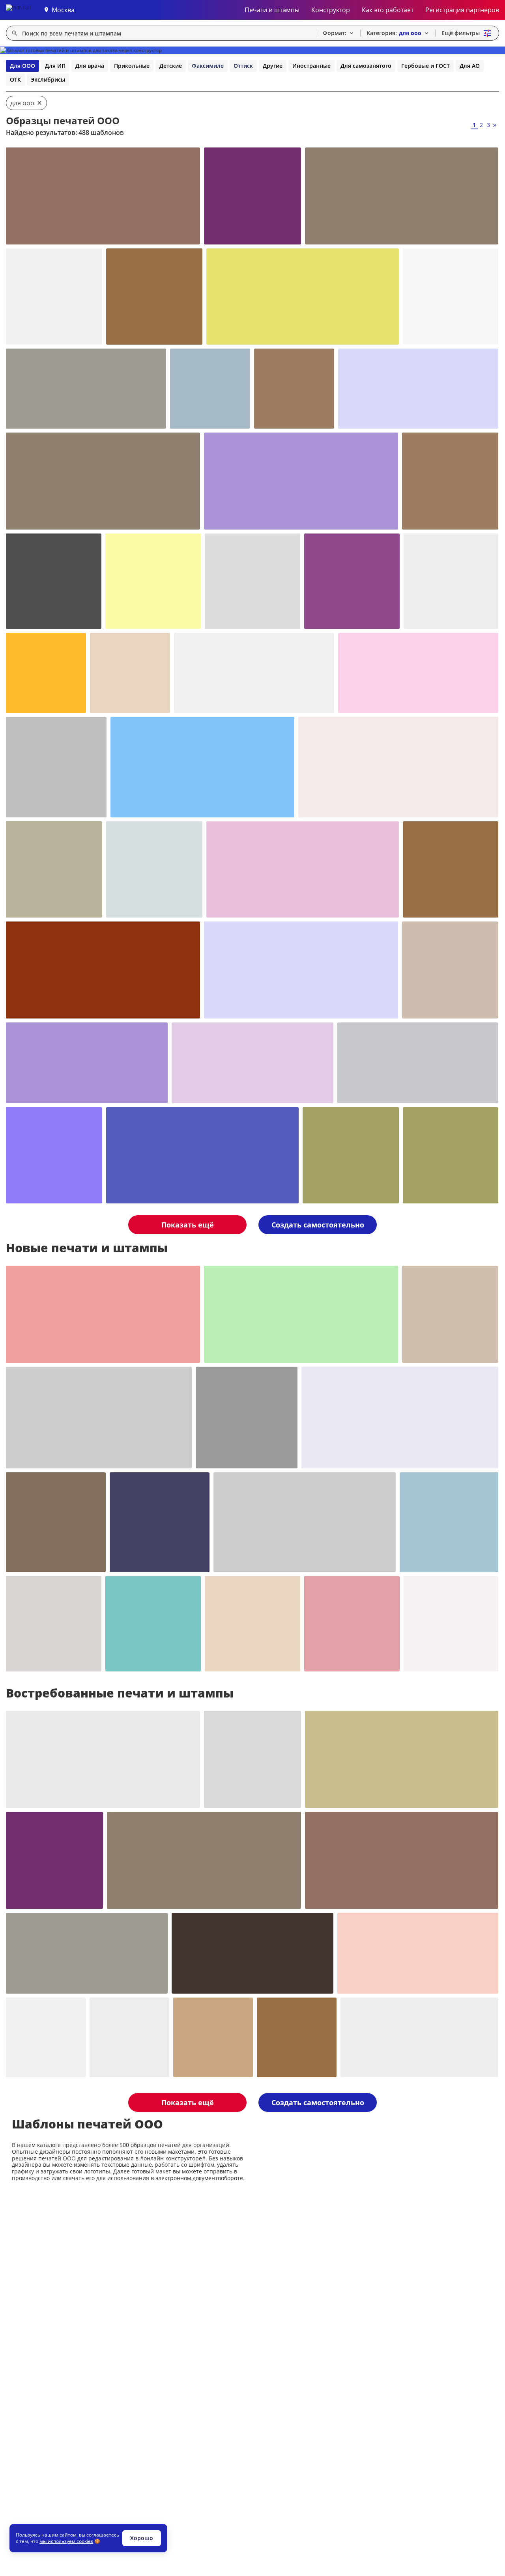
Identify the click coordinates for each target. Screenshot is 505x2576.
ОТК (15, 79)
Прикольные (132, 66)
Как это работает (388, 10)
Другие (273, 66)
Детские (171, 66)
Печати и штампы (272, 10)
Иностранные (311, 66)
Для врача (90, 66)
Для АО (470, 66)
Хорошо (142, 2538)
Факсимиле (208, 66)
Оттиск (243, 66)
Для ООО (22, 66)
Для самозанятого (366, 66)
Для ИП (55, 66)
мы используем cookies (66, 2541)
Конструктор (331, 10)
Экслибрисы (48, 79)
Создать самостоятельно (318, 1225)
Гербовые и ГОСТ (426, 66)
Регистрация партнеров (462, 10)
